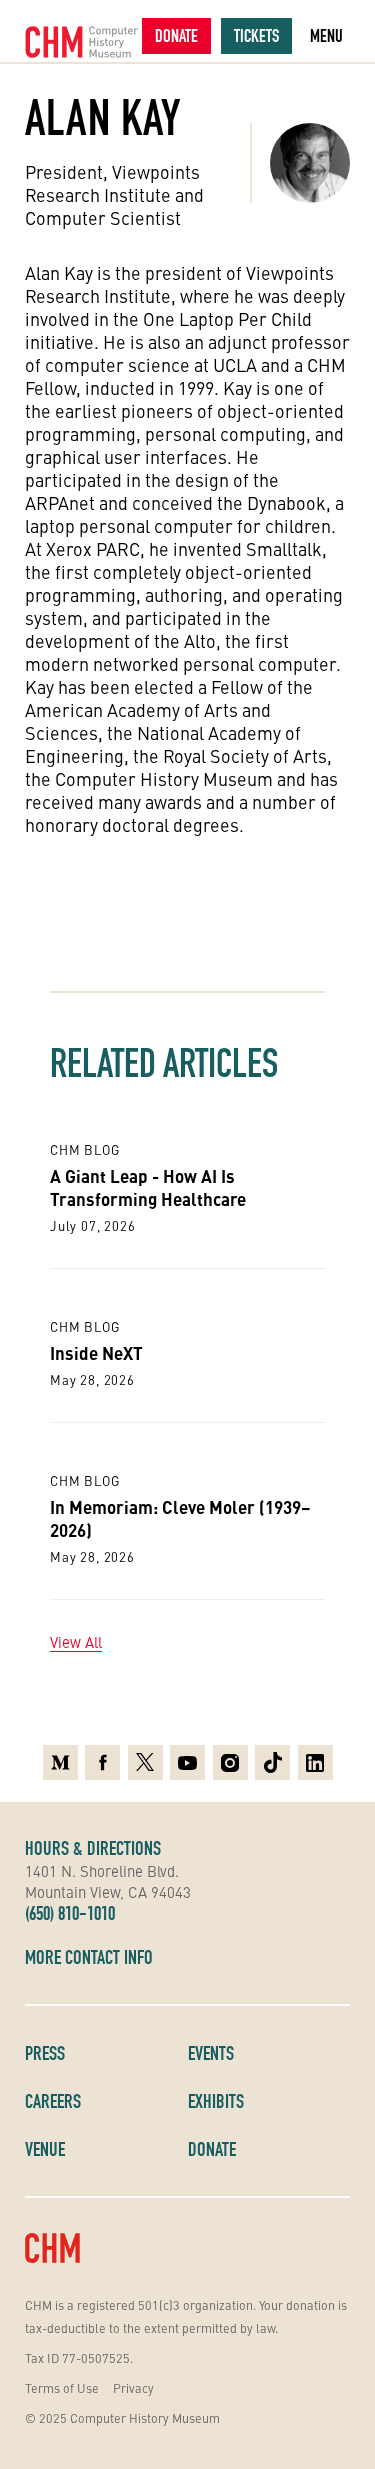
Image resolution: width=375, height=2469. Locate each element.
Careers (53, 2101)
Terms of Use (62, 2387)
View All (76, 1642)
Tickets (256, 35)
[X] (145, 1762)
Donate (176, 35)
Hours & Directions (93, 1848)
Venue (45, 2149)
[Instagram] (230, 1762)
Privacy (133, 2387)
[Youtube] (187, 1762)
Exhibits (216, 2101)
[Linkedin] (315, 1762)
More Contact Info (89, 1957)
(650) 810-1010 (70, 1913)
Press (45, 2053)
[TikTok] (272, 1762)
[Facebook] (102, 1762)
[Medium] (60, 1762)
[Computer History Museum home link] (82, 42)
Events (211, 2053)
